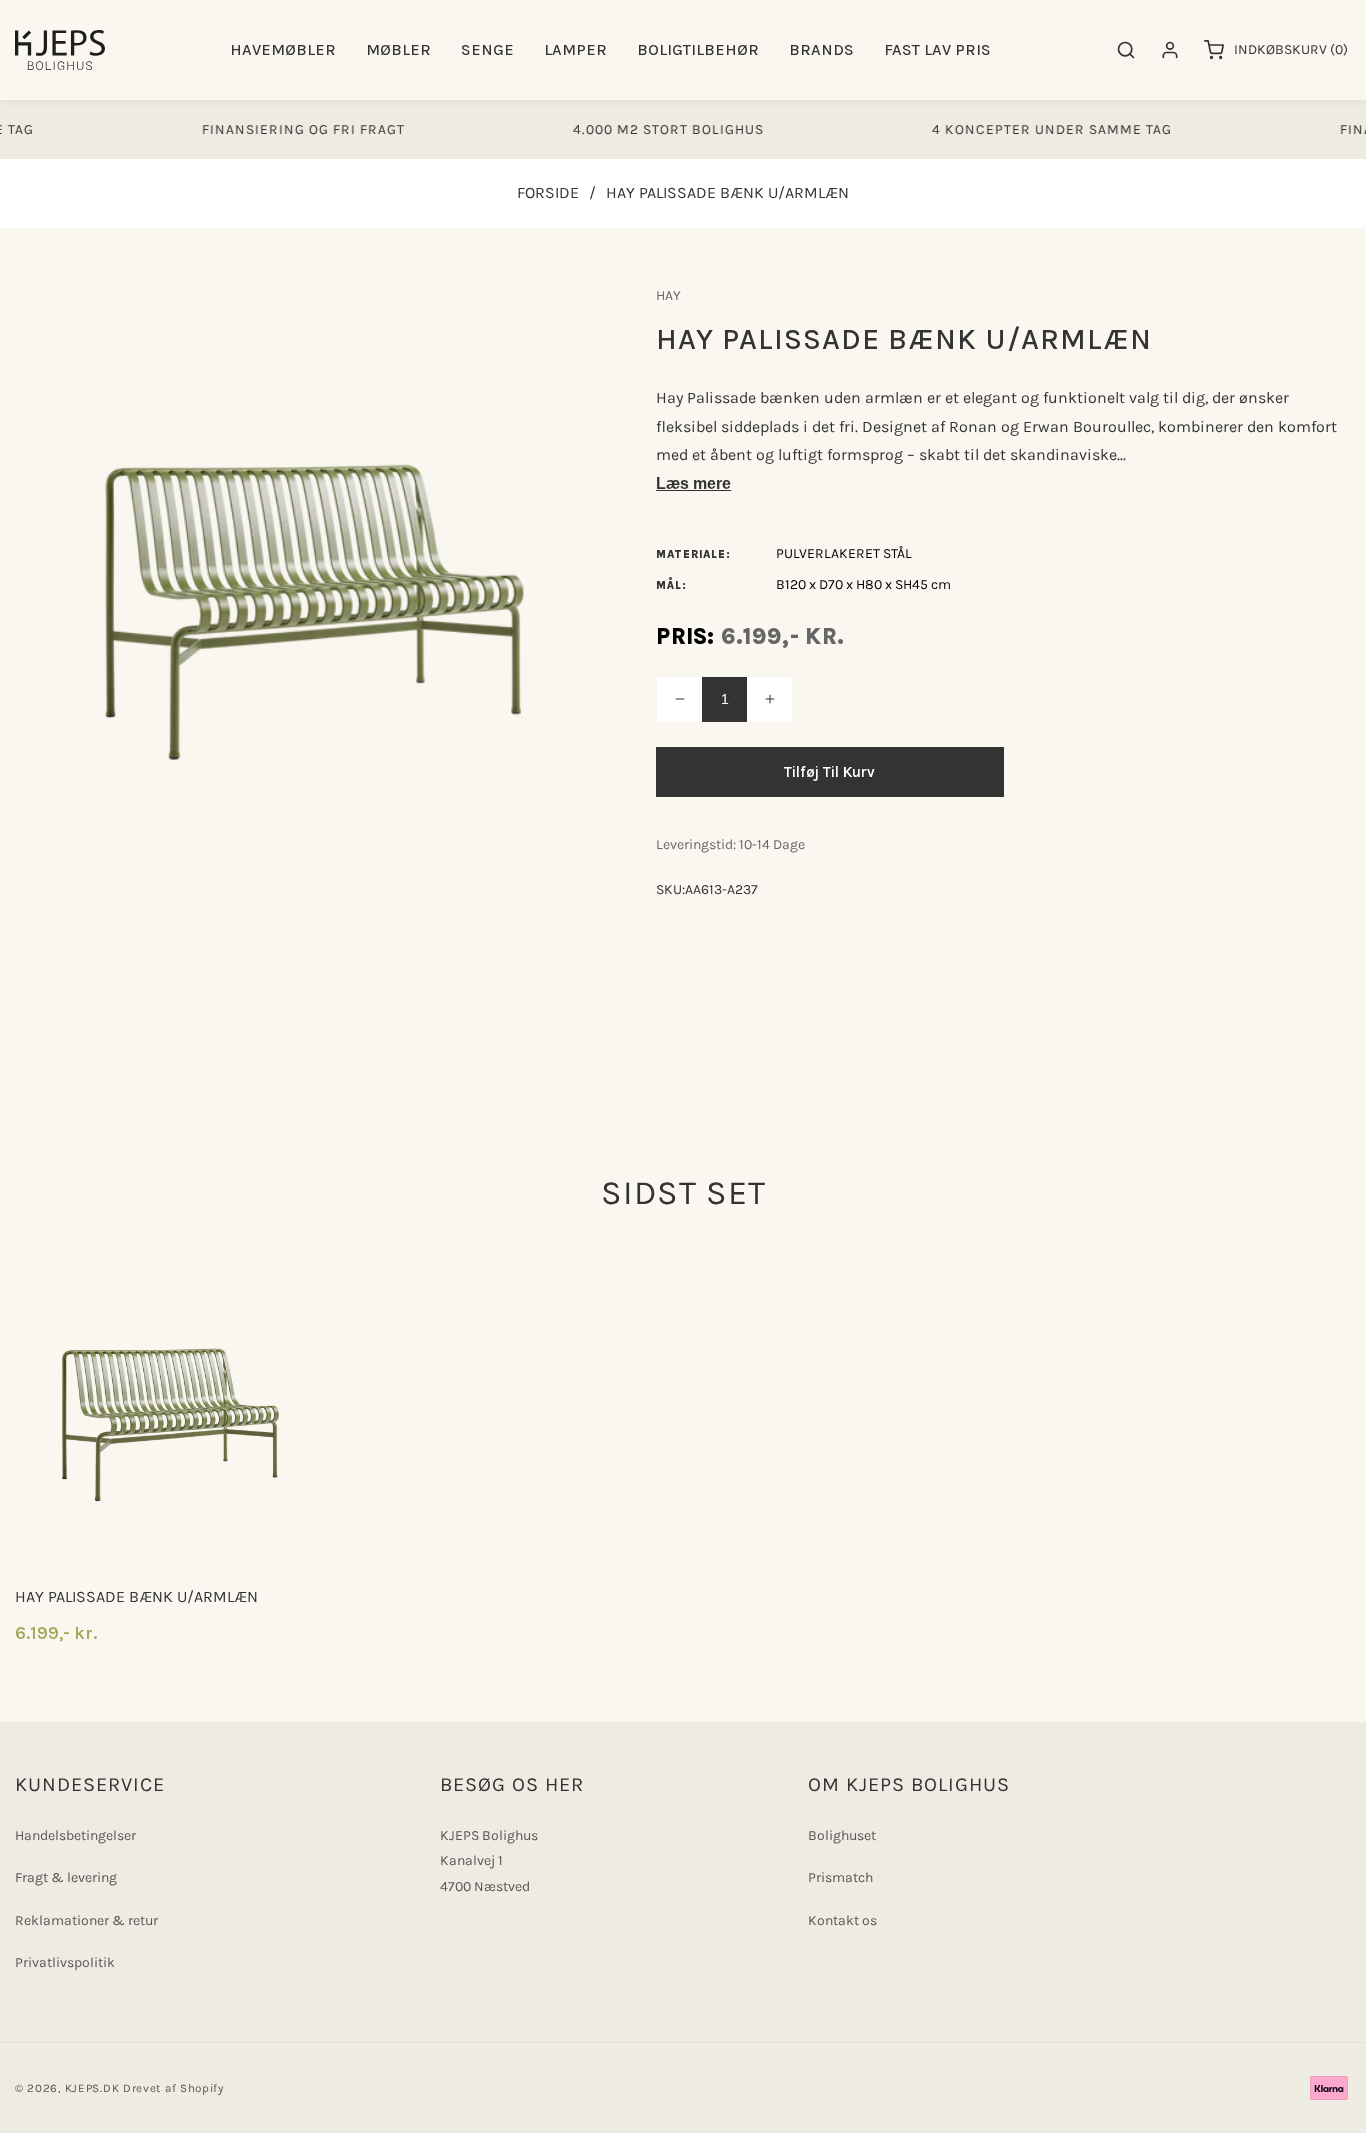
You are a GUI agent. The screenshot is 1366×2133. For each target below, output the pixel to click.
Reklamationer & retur (86, 1920)
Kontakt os (842, 1920)
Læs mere (693, 483)
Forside (548, 192)
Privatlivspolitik (65, 1962)
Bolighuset (842, 1835)
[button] (283, 50)
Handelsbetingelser (75, 1835)
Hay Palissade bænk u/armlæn (136, 1596)
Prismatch (840, 1877)
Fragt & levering (66, 1877)
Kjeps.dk (92, 2088)
